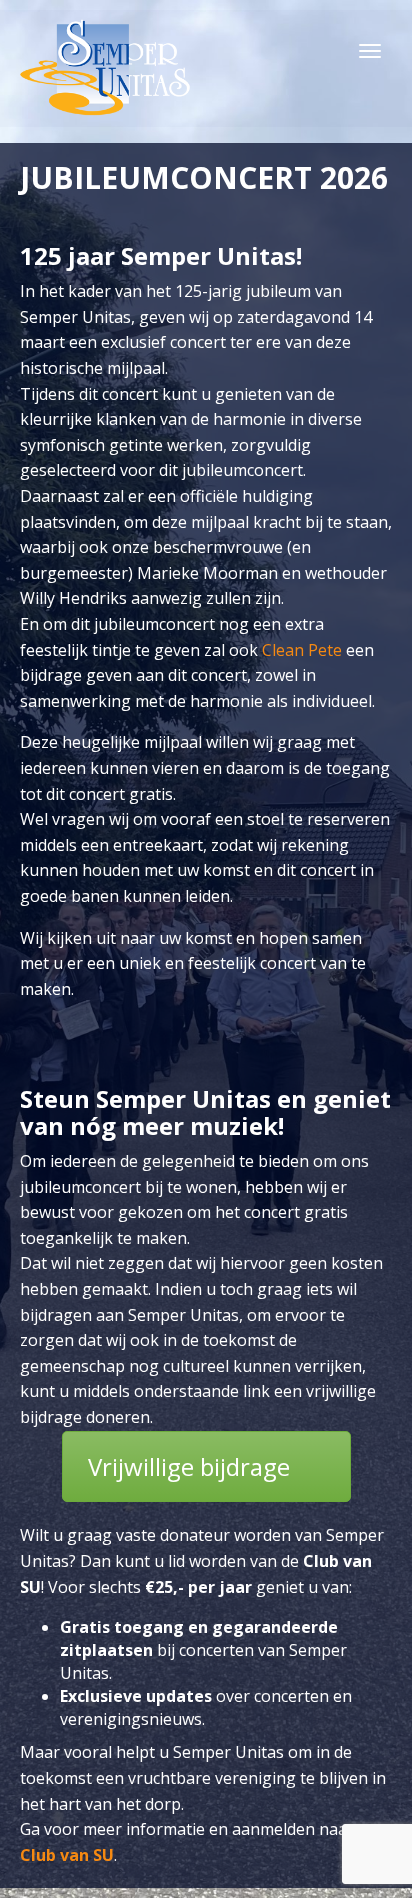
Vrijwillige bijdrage (189, 1466)
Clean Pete (302, 650)
